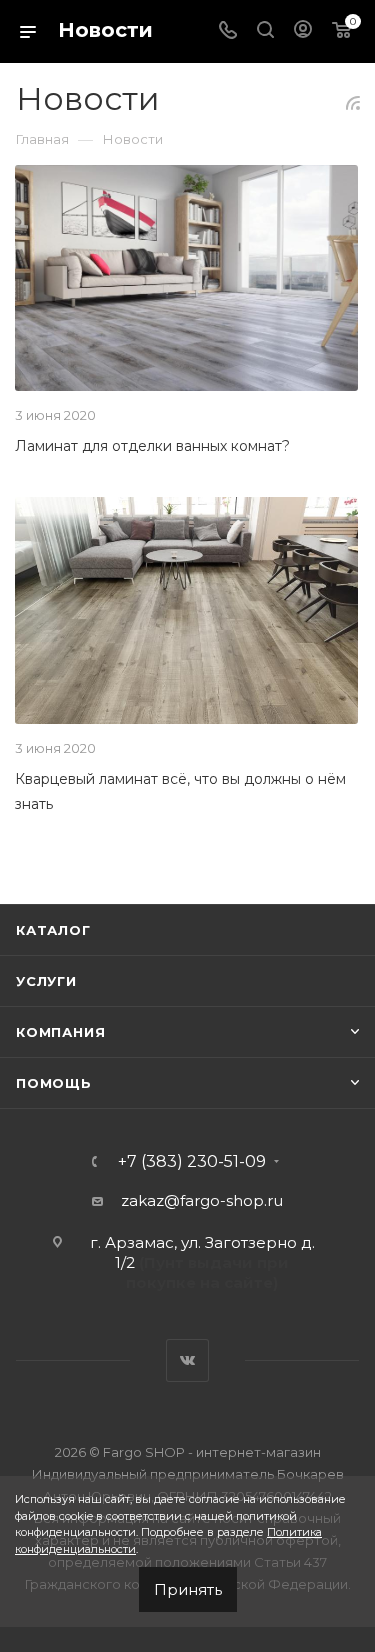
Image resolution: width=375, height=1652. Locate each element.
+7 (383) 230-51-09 (192, 1162)
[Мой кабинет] (303, 31)
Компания (60, 1032)
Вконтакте (187, 1360)
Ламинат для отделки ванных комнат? (152, 446)
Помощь (54, 1083)
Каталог (53, 930)
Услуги (46, 981)
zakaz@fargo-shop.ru (202, 1200)
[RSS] (353, 102)
